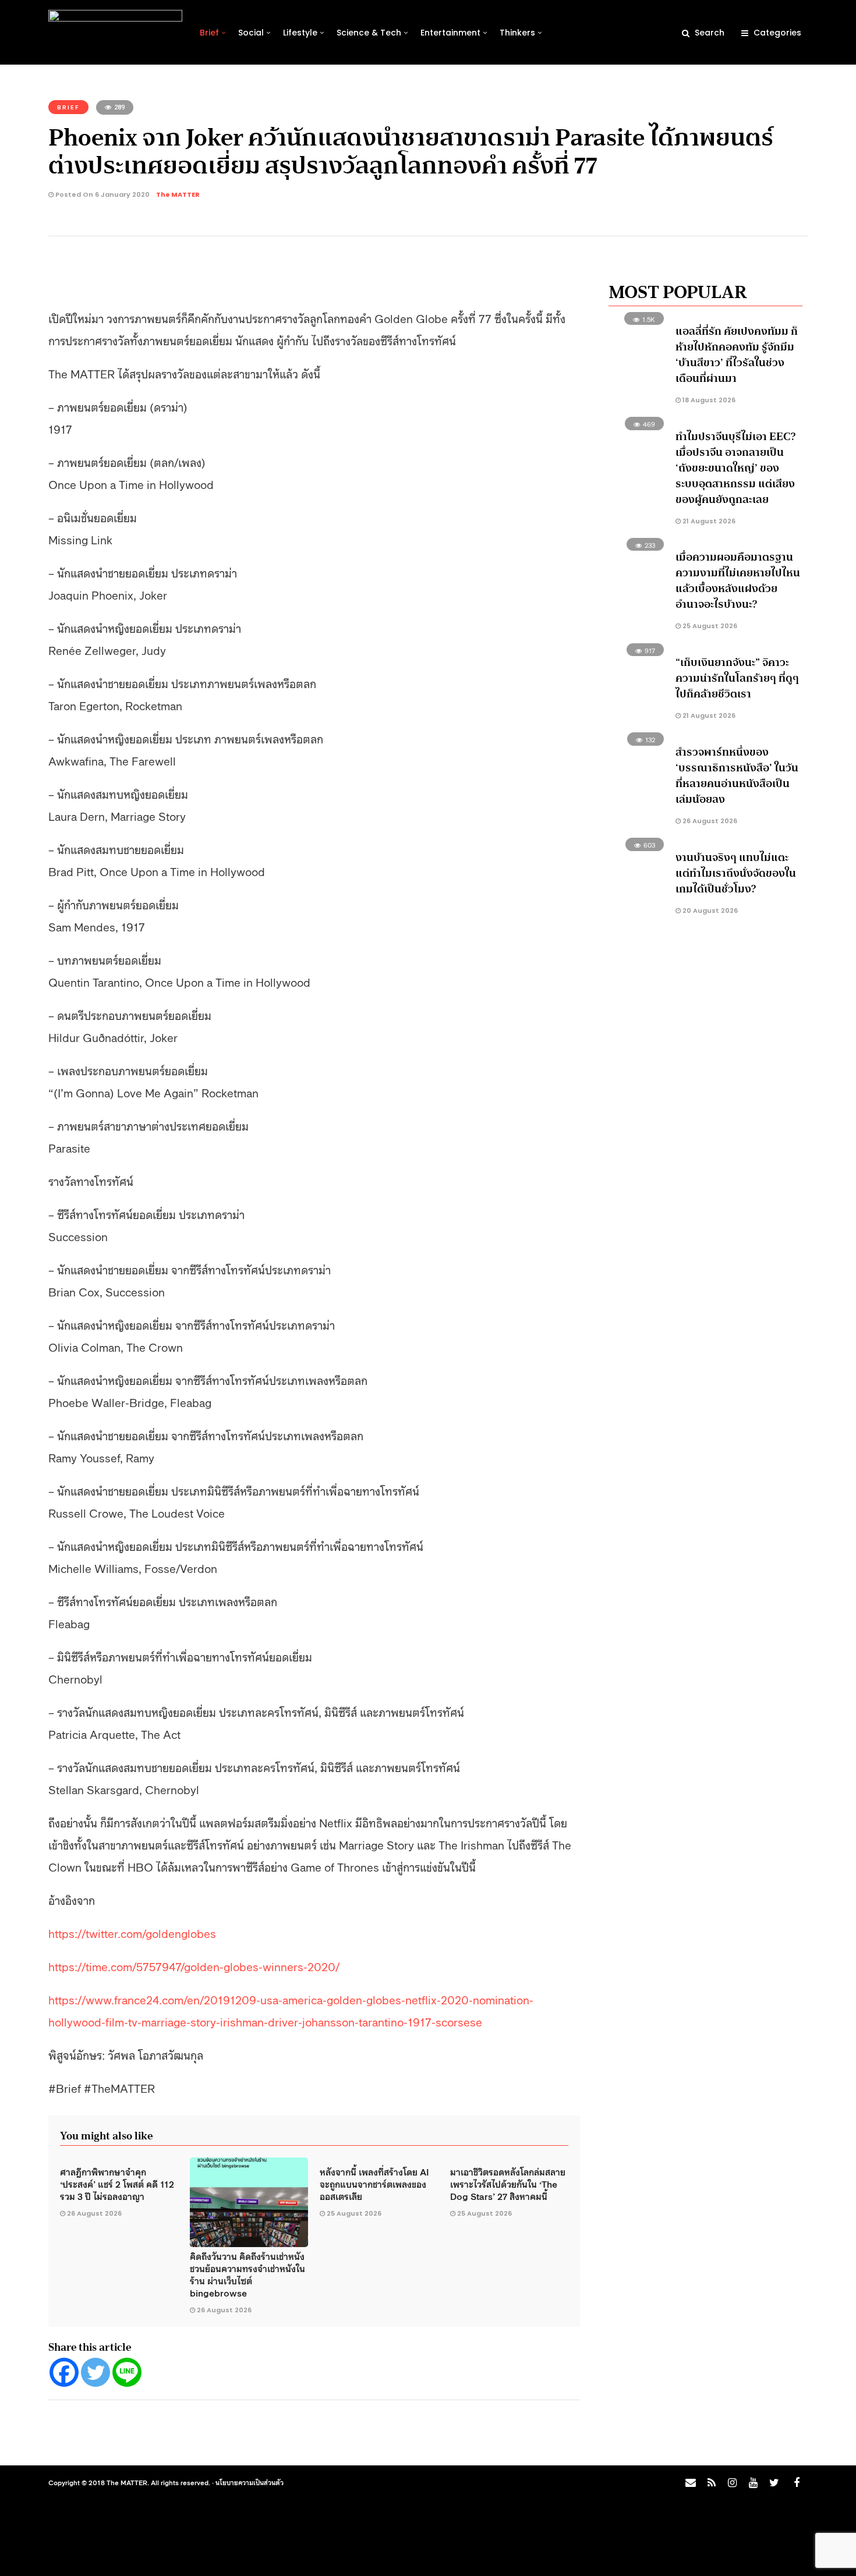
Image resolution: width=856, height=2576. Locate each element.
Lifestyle (300, 33)
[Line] (127, 2372)
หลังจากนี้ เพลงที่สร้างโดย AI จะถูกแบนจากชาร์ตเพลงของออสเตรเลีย (374, 2184)
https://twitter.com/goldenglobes (132, 1933)
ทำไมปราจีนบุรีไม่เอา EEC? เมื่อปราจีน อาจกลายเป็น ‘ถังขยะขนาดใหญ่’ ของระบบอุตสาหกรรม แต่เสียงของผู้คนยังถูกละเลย (735, 468)
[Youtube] (753, 2483)
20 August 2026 (709, 910)
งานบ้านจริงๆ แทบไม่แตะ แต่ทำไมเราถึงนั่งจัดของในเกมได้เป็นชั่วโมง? (736, 873)
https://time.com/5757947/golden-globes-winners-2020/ (194, 1966)
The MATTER (178, 194)
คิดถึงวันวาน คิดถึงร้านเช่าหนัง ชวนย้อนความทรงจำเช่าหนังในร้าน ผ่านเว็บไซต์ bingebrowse (247, 2274)
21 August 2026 (708, 521)
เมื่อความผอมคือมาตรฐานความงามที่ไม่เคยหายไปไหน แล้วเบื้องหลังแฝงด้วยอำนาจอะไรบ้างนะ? (738, 581)
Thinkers (517, 33)
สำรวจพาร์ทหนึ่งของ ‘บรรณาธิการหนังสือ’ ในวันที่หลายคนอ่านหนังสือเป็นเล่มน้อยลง (737, 776)
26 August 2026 (94, 2213)
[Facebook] (64, 2372)
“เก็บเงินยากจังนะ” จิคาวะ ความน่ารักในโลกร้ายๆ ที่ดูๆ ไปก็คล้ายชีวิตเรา (737, 678)
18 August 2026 (708, 400)
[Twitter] (95, 2372)
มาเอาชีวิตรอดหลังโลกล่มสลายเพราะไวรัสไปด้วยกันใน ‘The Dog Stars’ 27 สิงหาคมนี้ (508, 2184)
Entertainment (450, 33)
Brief (209, 33)
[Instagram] (732, 2483)
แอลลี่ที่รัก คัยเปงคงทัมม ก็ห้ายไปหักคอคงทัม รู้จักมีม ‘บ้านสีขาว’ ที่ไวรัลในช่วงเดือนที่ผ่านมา (737, 355)
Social (251, 33)
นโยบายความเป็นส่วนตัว (250, 2482)
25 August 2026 (354, 2213)
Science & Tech (369, 33)
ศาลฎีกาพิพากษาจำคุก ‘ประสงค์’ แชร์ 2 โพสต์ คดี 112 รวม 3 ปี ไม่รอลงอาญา (117, 2184)
